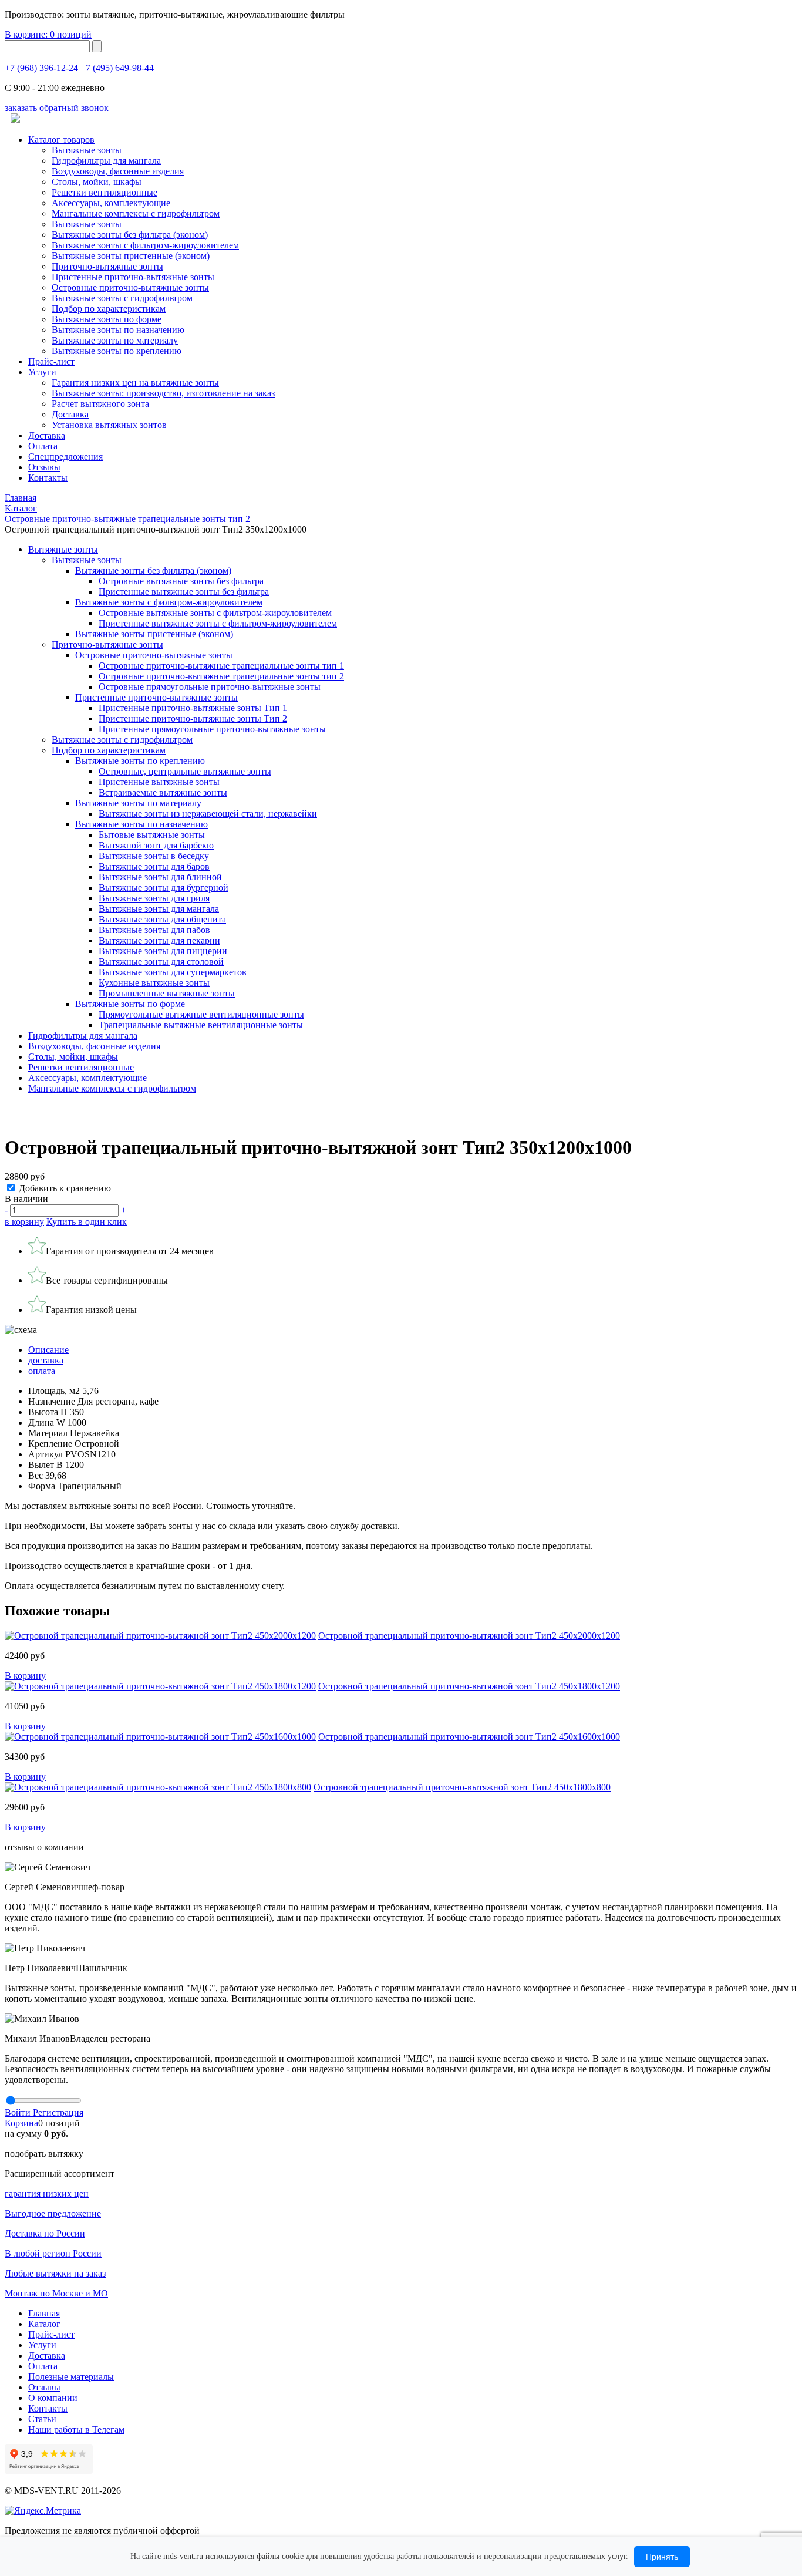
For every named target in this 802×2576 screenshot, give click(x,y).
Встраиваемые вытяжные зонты (163, 792)
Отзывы (44, 467)
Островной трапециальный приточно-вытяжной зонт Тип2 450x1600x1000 (469, 1737)
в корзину (24, 1222)
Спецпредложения (65, 457)
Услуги (42, 372)
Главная (44, 2313)
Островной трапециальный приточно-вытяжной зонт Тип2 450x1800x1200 (469, 1686)
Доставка (70, 414)
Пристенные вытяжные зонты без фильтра (184, 592)
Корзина (21, 2123)
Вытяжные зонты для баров (154, 866)
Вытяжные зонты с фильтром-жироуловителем (145, 245)
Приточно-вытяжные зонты (107, 644)
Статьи (42, 2419)
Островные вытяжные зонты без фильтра (181, 581)
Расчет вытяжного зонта (100, 404)
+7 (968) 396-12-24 (41, 68)
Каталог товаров (61, 139)
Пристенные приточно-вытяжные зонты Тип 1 (193, 708)
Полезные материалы (71, 2377)
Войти (19, 2112)
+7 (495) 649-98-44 (117, 68)
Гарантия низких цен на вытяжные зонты (135, 383)
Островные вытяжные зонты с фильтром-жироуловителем (215, 613)
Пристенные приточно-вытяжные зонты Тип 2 (193, 718)
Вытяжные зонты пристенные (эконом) (131, 256)
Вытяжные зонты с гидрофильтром (122, 740)
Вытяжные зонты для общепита (162, 919)
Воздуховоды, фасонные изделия (118, 171)
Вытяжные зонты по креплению (117, 351)
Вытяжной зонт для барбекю (156, 845)
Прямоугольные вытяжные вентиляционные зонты (201, 1014)
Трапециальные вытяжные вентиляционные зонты (201, 1025)
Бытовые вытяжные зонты (152, 835)
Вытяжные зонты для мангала (159, 909)
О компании (53, 2398)
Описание (48, 1350)
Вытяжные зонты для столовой (161, 962)
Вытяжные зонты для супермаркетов (173, 972)
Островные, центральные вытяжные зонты (185, 771)
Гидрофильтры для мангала (106, 161)
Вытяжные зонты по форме (107, 319)
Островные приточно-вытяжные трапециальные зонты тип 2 (221, 676)
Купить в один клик (87, 1222)
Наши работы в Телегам (76, 2429)
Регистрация (58, 2112)
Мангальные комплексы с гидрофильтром (136, 213)
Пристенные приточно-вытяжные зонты (133, 277)
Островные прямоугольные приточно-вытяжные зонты (210, 687)
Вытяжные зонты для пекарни (159, 940)
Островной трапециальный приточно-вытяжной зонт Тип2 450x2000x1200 (469, 1636)
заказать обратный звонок (57, 108)
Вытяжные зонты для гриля (154, 898)
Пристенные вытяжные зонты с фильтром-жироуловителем (218, 623)
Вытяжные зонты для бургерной (164, 888)
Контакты (48, 478)
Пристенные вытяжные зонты (159, 782)
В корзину (25, 1676)
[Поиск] (97, 46)
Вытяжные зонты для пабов (154, 930)
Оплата (43, 446)
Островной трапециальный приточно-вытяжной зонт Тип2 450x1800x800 (462, 1787)
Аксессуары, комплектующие (111, 203)
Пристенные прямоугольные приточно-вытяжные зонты (212, 729)
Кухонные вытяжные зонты (154, 983)
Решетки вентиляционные (105, 192)
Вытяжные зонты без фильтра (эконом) (130, 235)
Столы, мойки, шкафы (97, 182)
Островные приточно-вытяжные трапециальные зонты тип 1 (221, 666)
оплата (42, 1371)
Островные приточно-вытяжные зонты (130, 287)
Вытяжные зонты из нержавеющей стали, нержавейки (208, 814)
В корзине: (48, 34)
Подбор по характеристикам (109, 750)
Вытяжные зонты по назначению (118, 330)
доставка (46, 1360)
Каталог (44, 2324)
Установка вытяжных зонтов (109, 425)
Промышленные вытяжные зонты (167, 993)
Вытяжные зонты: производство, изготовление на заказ (163, 393)
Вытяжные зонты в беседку (154, 856)
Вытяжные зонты (87, 150)
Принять (662, 2557)
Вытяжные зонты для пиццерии (163, 951)
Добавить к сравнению (65, 1188)
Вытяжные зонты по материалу (115, 340)
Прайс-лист (51, 361)
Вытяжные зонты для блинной (160, 877)
